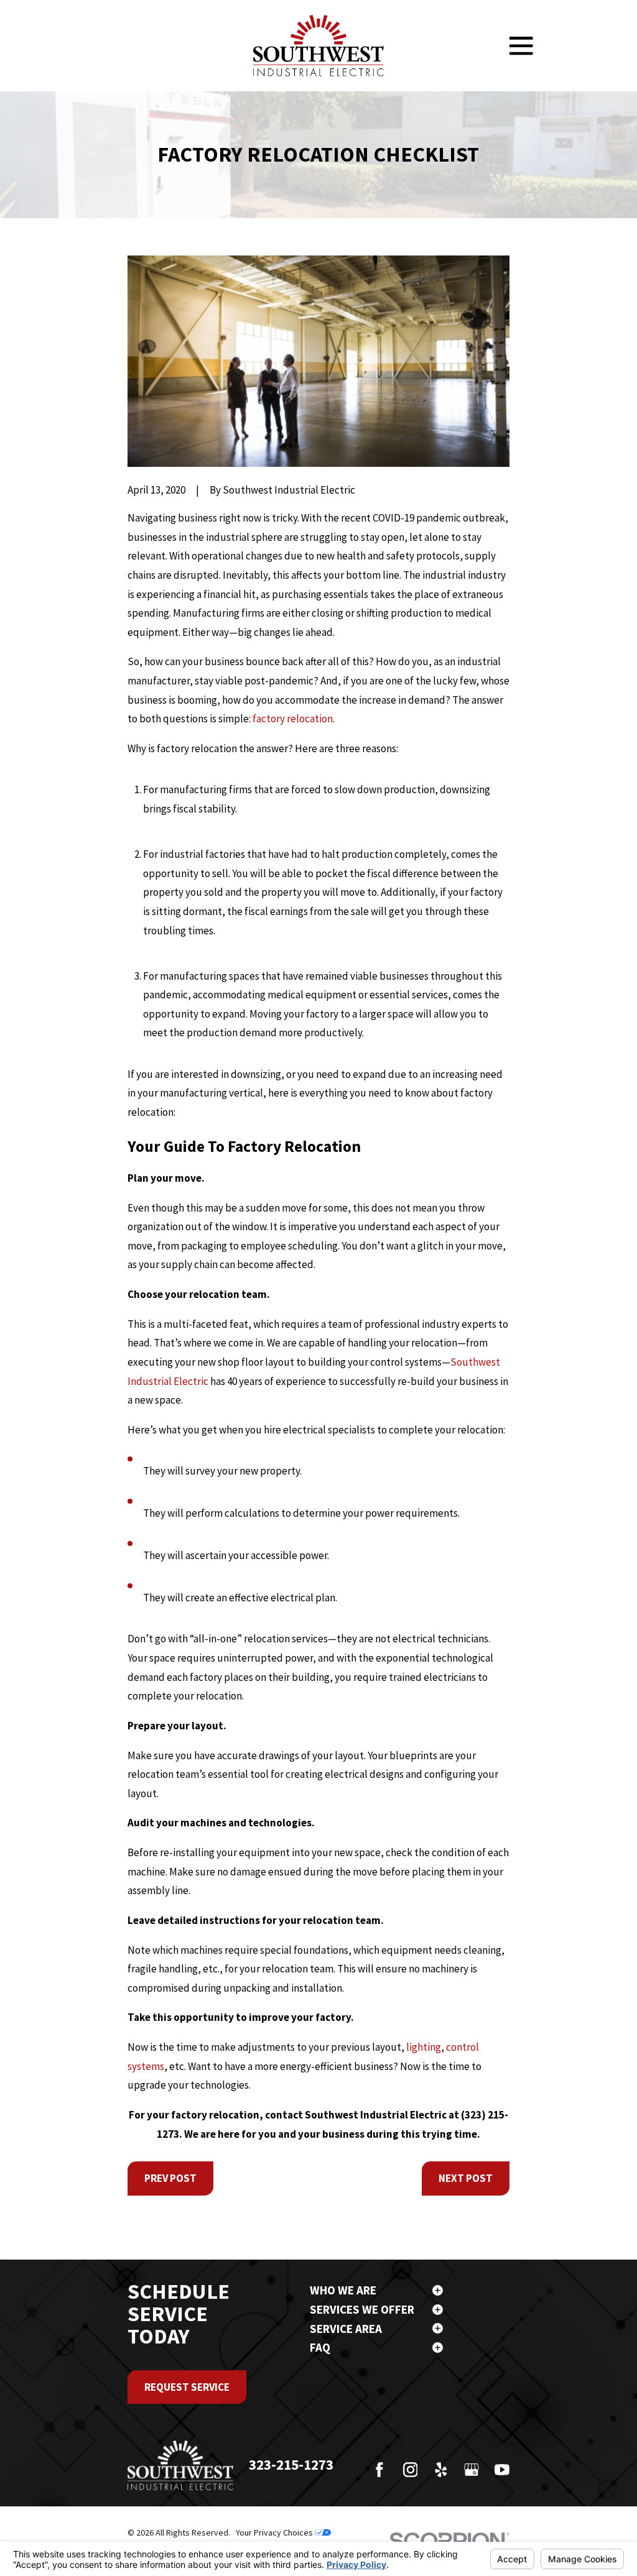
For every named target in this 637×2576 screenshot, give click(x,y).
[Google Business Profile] (472, 2470)
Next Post (466, 2178)
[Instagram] (411, 2470)
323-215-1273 (291, 2464)
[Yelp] (441, 2470)
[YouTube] (502, 2470)
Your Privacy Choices (275, 2532)
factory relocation (293, 719)
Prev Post (170, 2178)
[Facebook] (379, 2470)
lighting (424, 2047)
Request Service (187, 2387)
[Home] (318, 46)
